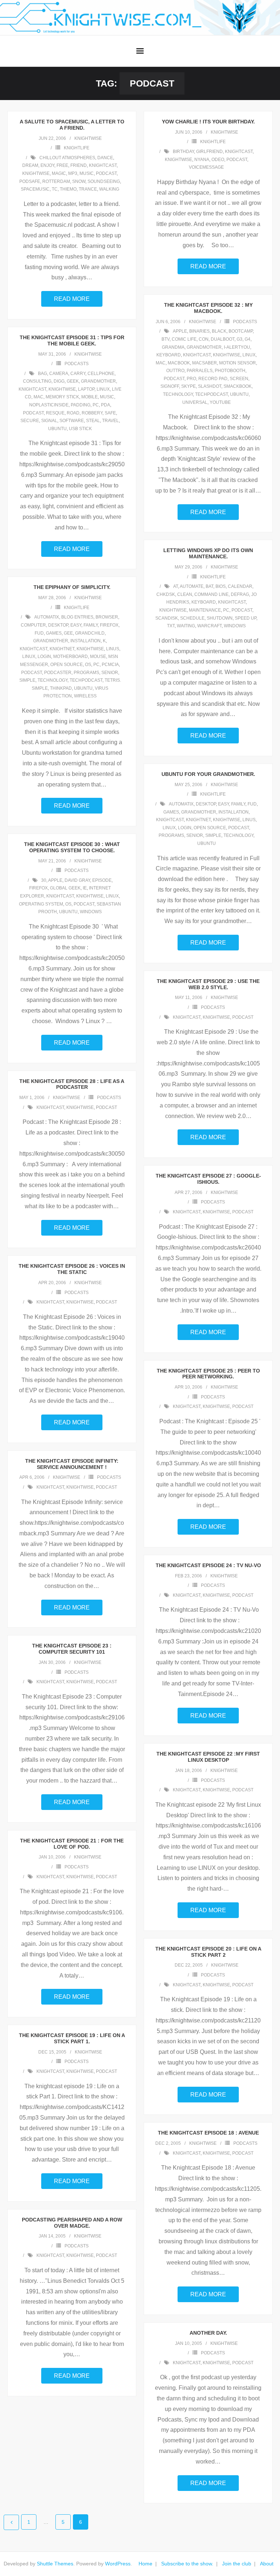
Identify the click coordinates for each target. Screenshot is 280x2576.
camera (59, 374)
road (73, 413)
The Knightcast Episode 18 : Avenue (208, 2133)
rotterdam (56, 181)
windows (235, 626)
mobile (90, 397)
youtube (220, 402)
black (219, 331)
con (204, 339)
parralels (200, 371)
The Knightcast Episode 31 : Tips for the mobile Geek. (72, 340)
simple (27, 680)
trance (88, 189)
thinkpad (61, 688)
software (72, 421)
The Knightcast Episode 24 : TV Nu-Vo (208, 1565)
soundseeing (104, 181)
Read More (72, 299)
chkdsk (166, 594)
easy (76, 625)
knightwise (88, 138)
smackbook (238, 386)
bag (42, 374)
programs (86, 673)
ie (85, 888)
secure (30, 421)
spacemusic (35, 189)
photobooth (230, 371)
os (88, 665)
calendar (240, 586)
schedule (192, 618)
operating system (41, 904)
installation (85, 641)
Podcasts (245, 322)
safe (110, 413)
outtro (175, 371)
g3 (240, 339)
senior (110, 673)
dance (105, 158)
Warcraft (209, 626)
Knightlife (77, 148)
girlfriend (209, 152)
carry (78, 374)
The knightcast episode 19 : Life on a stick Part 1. (72, 2038)
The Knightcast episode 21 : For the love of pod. (72, 1844)
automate (192, 586)
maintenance (205, 610)
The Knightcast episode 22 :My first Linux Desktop (208, 1757)
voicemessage (206, 167)
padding (81, 405)
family (91, 625)
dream (30, 165)
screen (239, 379)
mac (161, 363)
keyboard (169, 355)
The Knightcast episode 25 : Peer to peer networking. (208, 1374)
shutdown (220, 618)
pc (96, 405)
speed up (246, 618)
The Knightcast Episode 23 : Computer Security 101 (72, 1649)
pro (191, 379)
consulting (37, 381)
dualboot (223, 339)
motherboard (71, 657)
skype (188, 386)
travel (110, 421)
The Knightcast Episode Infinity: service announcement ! (72, 1464)
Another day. (208, 2333)
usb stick (80, 429)
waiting (186, 626)
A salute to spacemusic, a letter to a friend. (72, 125)
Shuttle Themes (55, 2564)
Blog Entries (77, 617)
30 (44, 880)
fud (39, 633)
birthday (183, 152)
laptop (86, 389)
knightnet (62, 649)
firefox (109, 625)
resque (55, 413)
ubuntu (239, 394)
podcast (106, 173)
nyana (202, 160)
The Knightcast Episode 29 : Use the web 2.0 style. (208, 984)
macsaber (205, 363)
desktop (58, 625)
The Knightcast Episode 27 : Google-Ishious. (208, 1179)
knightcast (103, 165)
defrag (240, 594)
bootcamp (241, 331)
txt (171, 626)
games (54, 633)
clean (185, 594)
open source (67, 665)
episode (102, 880)
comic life (184, 339)
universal (195, 402)
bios (221, 586)
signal (49, 421)
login (44, 657)
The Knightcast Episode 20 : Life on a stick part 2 (208, 1952)
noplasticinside (49, 405)
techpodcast (211, 394)
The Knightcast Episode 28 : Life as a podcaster (72, 1084)
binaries (199, 331)
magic (59, 173)
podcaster (58, 673)
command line (211, 594)
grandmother (204, 347)
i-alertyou (237, 347)
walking (109, 189)
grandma (173, 347)
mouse (98, 657)
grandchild (90, 633)
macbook (179, 363)
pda (106, 405)
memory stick (62, 397)
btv (166, 339)
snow (79, 181)
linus (113, 649)
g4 (248, 339)
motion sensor (238, 363)
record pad (213, 379)
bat (209, 586)
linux (249, 355)
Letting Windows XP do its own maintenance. (208, 553)
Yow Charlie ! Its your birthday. (208, 122)
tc (55, 189)
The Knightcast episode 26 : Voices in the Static (72, 1269)
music (87, 173)
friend (79, 165)
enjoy (47, 165)
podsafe (30, 181)
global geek (65, 888)
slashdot (210, 386)
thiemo (68, 189)
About (267, 2564)
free (62, 165)
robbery (92, 413)
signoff (170, 386)
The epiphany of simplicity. (72, 587)
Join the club (237, 2564)
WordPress (118, 2564)
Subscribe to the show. (187, 2564)
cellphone (101, 374)
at (176, 586)
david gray (77, 880)
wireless (85, 696)
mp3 (73, 173)
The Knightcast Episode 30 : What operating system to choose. (72, 847)
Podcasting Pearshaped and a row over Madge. (72, 2223)
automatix (47, 617)
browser (107, 617)
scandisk (167, 618)
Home (145, 2564)
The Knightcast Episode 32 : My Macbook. (208, 308)
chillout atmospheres (67, 158)
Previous (11, 2522)
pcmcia (110, 665)
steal (93, 421)
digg (59, 381)
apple (180, 331)
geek (73, 381)
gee (68, 633)
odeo (218, 160)
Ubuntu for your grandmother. (208, 774)
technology (178, 394)
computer (33, 625)
